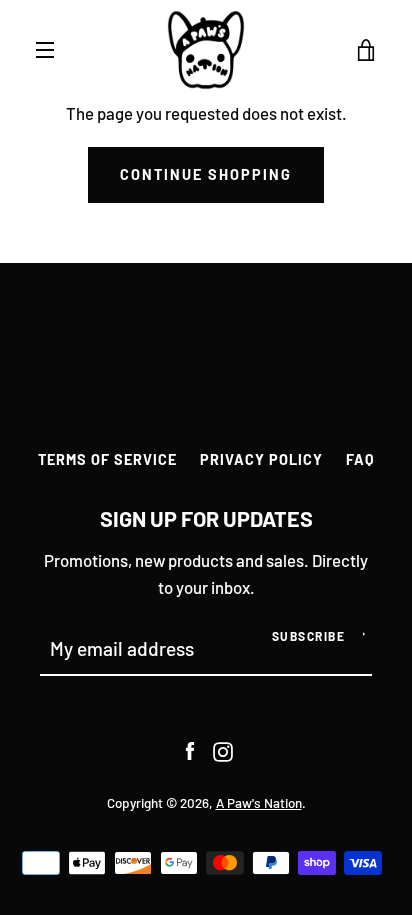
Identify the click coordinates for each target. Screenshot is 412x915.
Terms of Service (107, 459)
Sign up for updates (206, 518)
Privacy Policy (261, 459)
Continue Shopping (206, 174)
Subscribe (309, 636)
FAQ (360, 459)
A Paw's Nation (259, 803)
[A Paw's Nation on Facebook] (190, 749)
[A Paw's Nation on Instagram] (223, 749)
